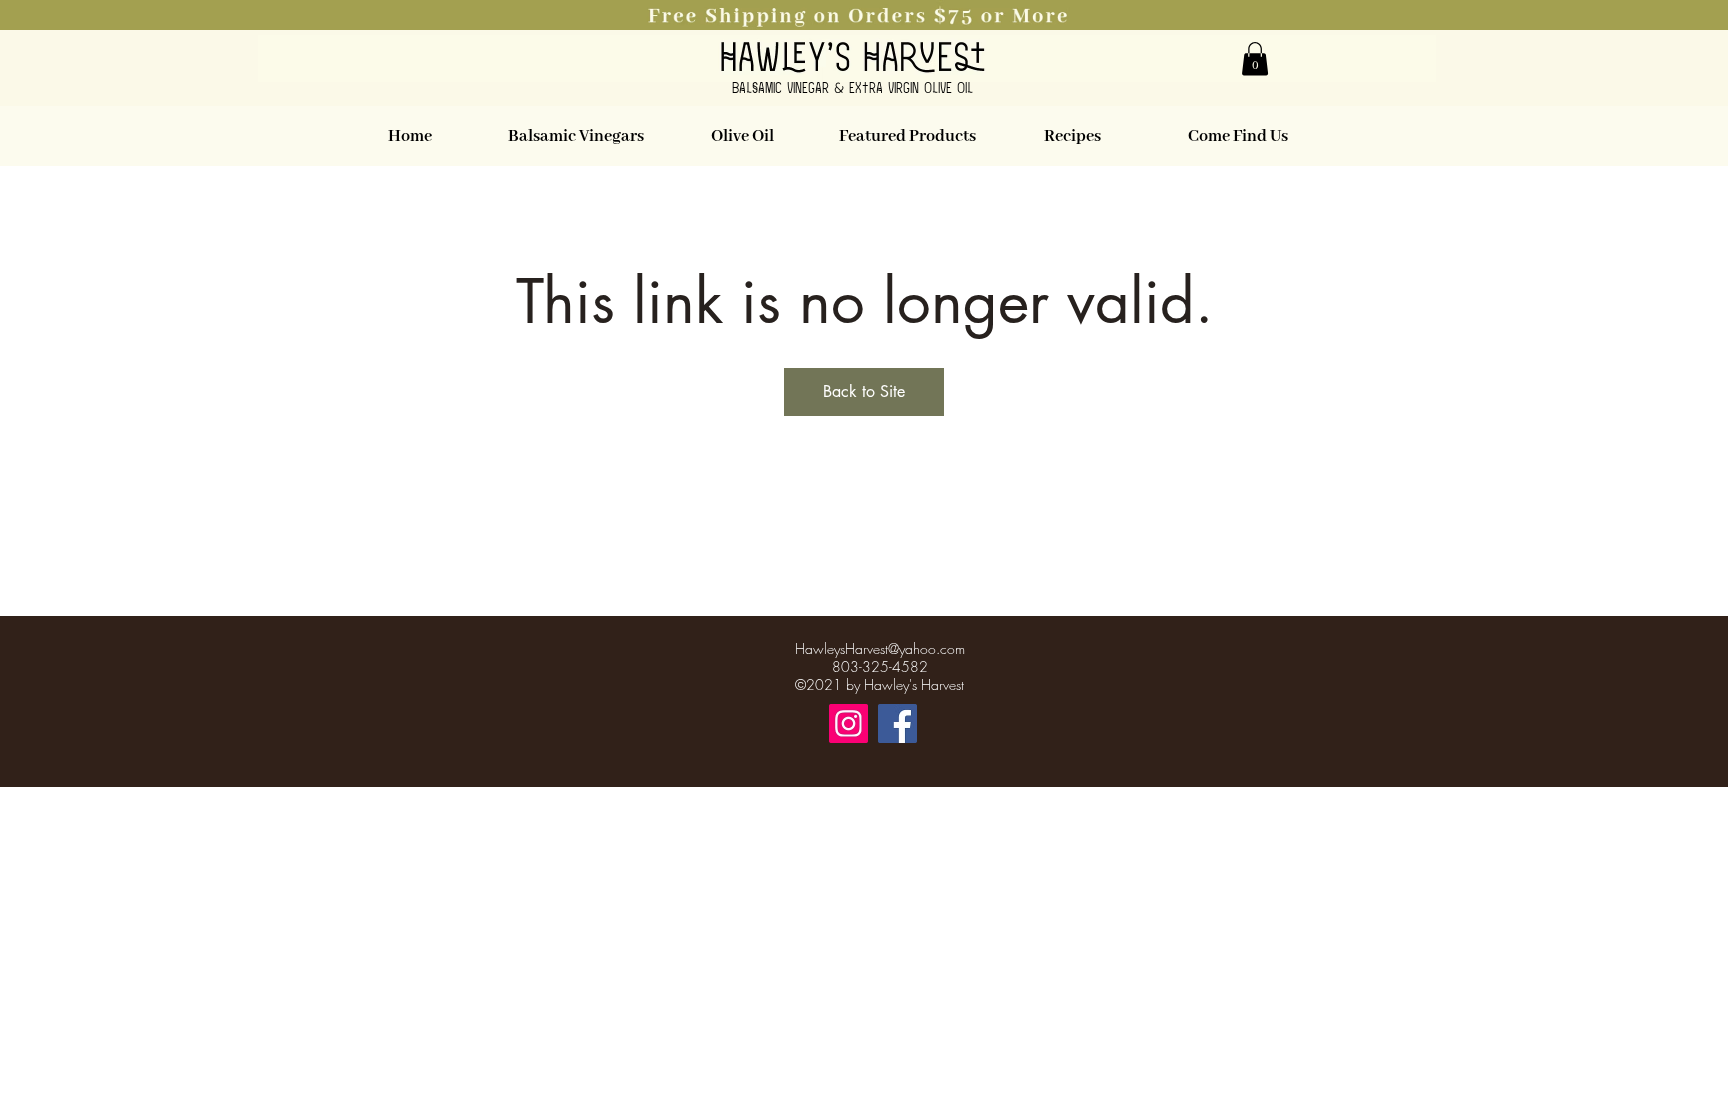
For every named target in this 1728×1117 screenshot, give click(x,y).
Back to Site (864, 391)
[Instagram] (848, 723)
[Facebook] (897, 723)
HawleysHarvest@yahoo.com (880, 648)
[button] (864, 15)
